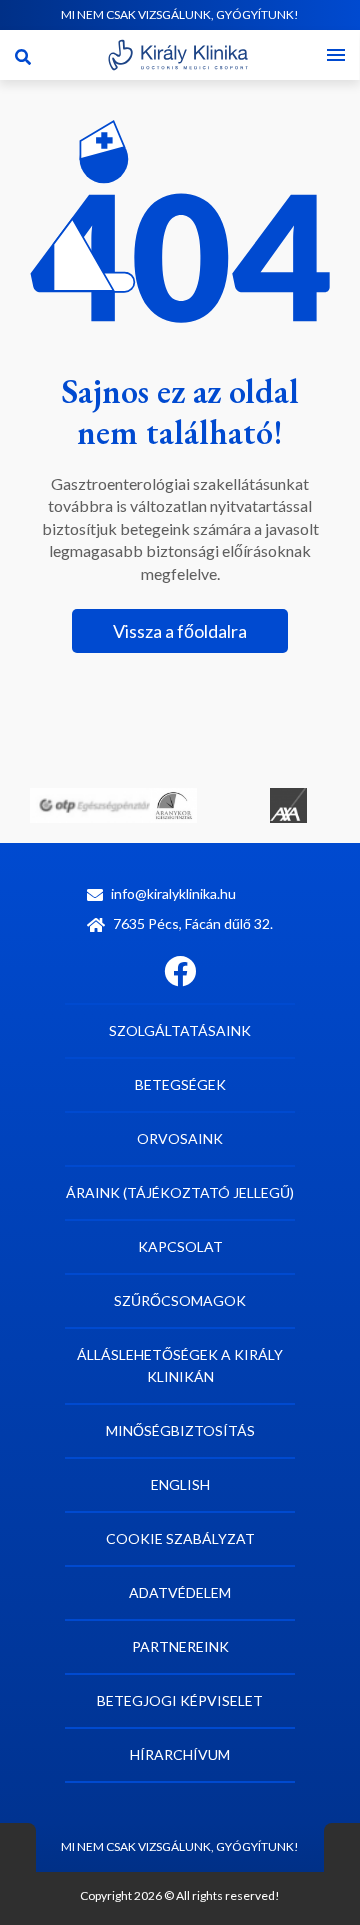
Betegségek (180, 1084)
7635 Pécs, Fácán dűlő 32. (193, 923)
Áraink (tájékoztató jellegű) (180, 1192)
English (180, 1484)
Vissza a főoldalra (180, 631)
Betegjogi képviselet (180, 1700)
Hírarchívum (180, 1754)
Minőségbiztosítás (180, 1430)
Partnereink (180, 1646)
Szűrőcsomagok (180, 1300)
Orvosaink (180, 1138)
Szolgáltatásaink (180, 1030)
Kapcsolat (180, 1246)
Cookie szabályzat (180, 1538)
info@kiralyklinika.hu (173, 893)
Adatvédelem (180, 1592)
